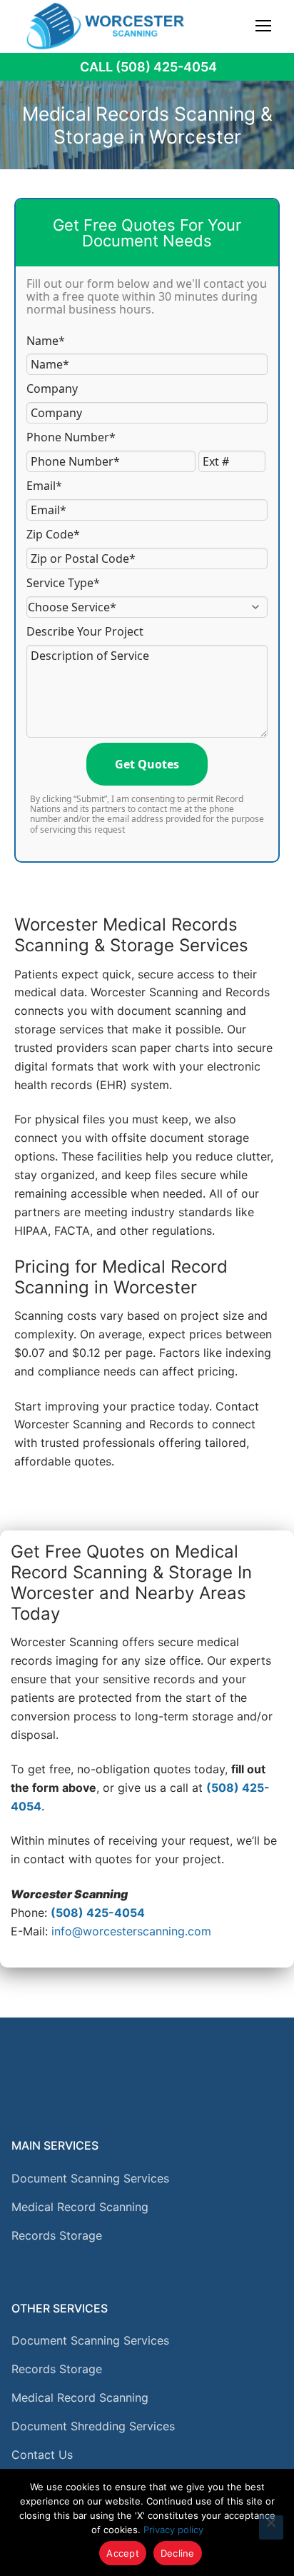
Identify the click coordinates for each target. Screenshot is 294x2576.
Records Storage (57, 2235)
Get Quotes (147, 764)
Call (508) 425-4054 (148, 67)
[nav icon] (263, 26)
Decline (178, 2553)
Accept (123, 2553)
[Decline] (271, 2527)
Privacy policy (173, 2530)
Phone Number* (71, 437)
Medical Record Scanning (80, 2207)
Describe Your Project (85, 631)
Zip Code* (53, 534)
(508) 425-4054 (98, 1913)
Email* (44, 486)
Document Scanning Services (90, 2178)
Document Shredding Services (93, 2426)
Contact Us (42, 2455)
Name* (46, 341)
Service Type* (63, 583)
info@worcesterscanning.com (131, 1931)
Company (52, 389)
